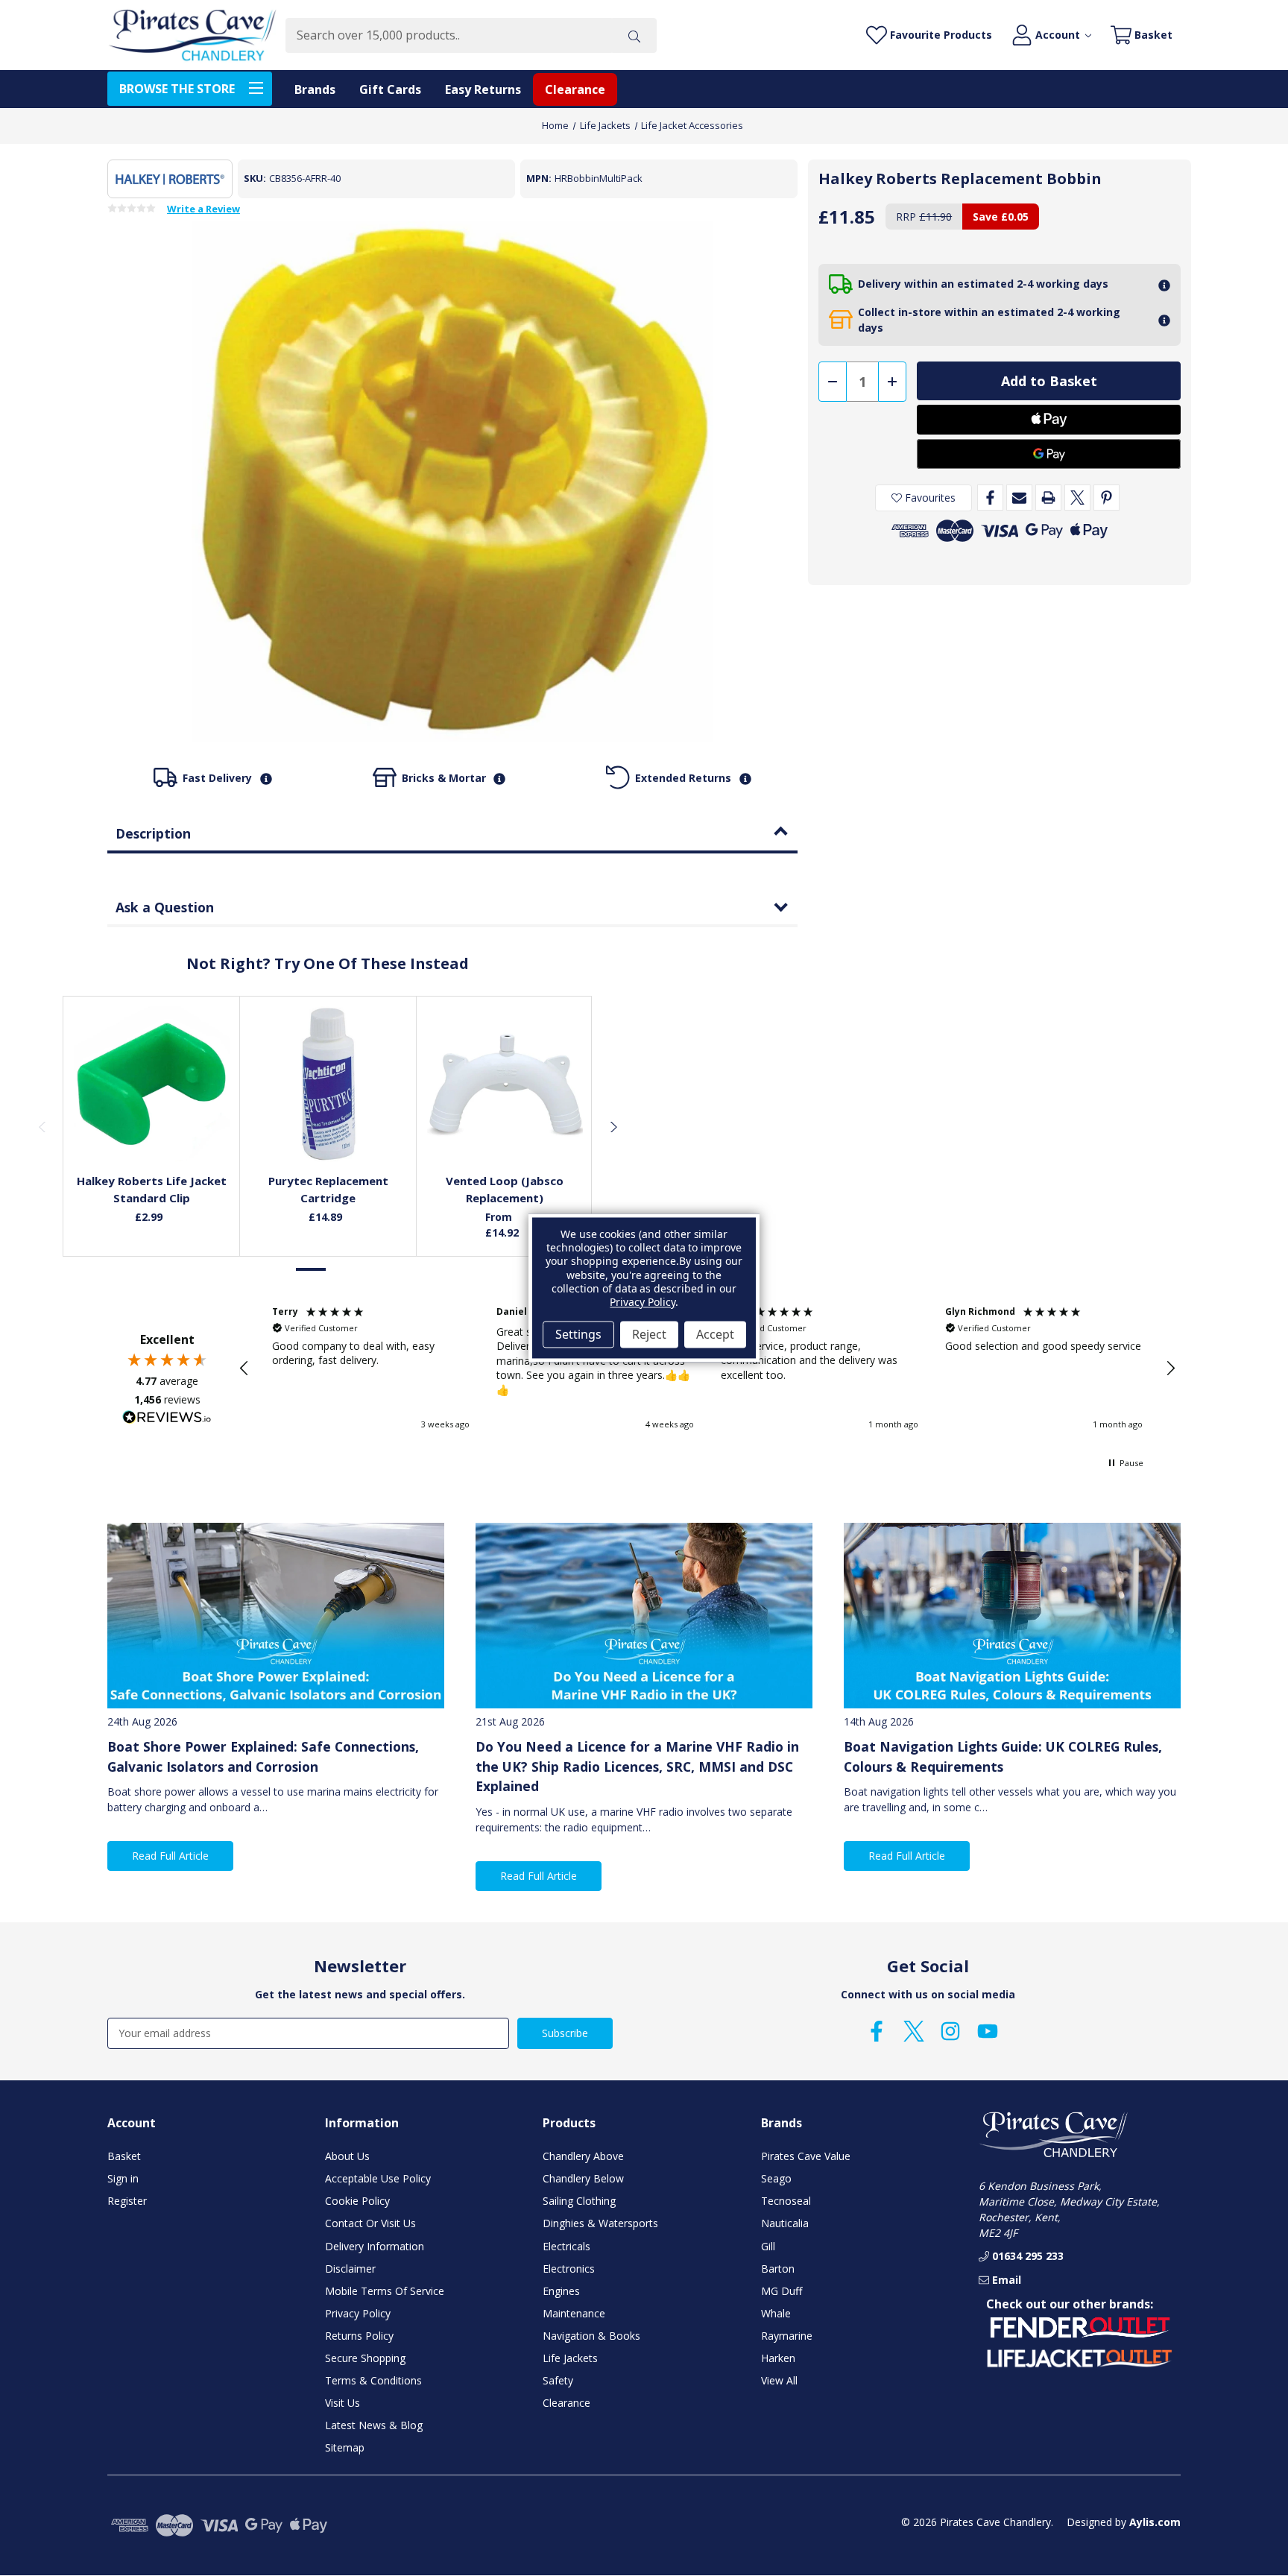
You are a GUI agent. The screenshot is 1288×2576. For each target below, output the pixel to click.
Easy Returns (483, 89)
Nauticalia (785, 2223)
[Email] (1019, 498)
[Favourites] (152, 1126)
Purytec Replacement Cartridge (328, 1189)
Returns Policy (359, 2336)
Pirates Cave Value (806, 2156)
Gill (768, 2246)
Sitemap (345, 2447)
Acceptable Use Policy (378, 2178)
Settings (578, 1334)
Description (153, 833)
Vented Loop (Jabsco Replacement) (505, 1189)
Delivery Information (375, 2246)
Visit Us (342, 2403)
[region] (707, 1368)
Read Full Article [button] (170, 1856)
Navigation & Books (591, 2336)
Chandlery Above (583, 2156)
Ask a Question (165, 907)
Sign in (123, 2178)
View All (779, 2380)
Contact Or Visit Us (370, 2223)
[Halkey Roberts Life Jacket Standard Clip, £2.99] (152, 1084)
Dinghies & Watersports (600, 2223)
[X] (1077, 498)
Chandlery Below (583, 2178)
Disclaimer (350, 2269)
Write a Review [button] (203, 209)
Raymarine (787, 2336)
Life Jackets (570, 2358)
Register (127, 2201)
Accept (715, 1334)
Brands (315, 89)
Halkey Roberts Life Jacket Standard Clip (152, 1189)
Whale (776, 2313)
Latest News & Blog (374, 2425)
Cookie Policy (357, 2201)
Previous (42, 1126)
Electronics (569, 2269)
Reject (649, 1334)
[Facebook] (990, 498)
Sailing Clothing (579, 2201)
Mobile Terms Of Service (385, 2291)
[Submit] (634, 35)
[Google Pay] (1049, 454)
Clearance (575, 89)
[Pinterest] (1107, 498)
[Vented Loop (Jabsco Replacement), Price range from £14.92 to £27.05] (505, 1084)
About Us (347, 2156)
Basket (124, 2156)
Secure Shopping (365, 2358)
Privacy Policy (358, 2313)
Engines (561, 2291)
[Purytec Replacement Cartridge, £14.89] (328, 1084)
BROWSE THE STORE (177, 89)
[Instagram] (950, 2031)
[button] (244, 1368)
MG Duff (782, 2291)
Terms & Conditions (373, 2380)
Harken (778, 2358)
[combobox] (448, 35)
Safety (558, 2380)
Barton (778, 2269)
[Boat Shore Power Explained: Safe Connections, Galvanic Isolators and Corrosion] (276, 1616)
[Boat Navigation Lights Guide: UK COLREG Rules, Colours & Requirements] (1012, 1616)
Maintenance (574, 2313)
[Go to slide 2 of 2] (343, 1270)
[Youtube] (988, 2031)
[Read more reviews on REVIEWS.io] (167, 1419)
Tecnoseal (786, 2201)
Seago (776, 2178)
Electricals (566, 2246)
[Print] (1048, 498)
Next (613, 1126)
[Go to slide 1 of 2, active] (312, 1270)
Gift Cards (390, 89)
